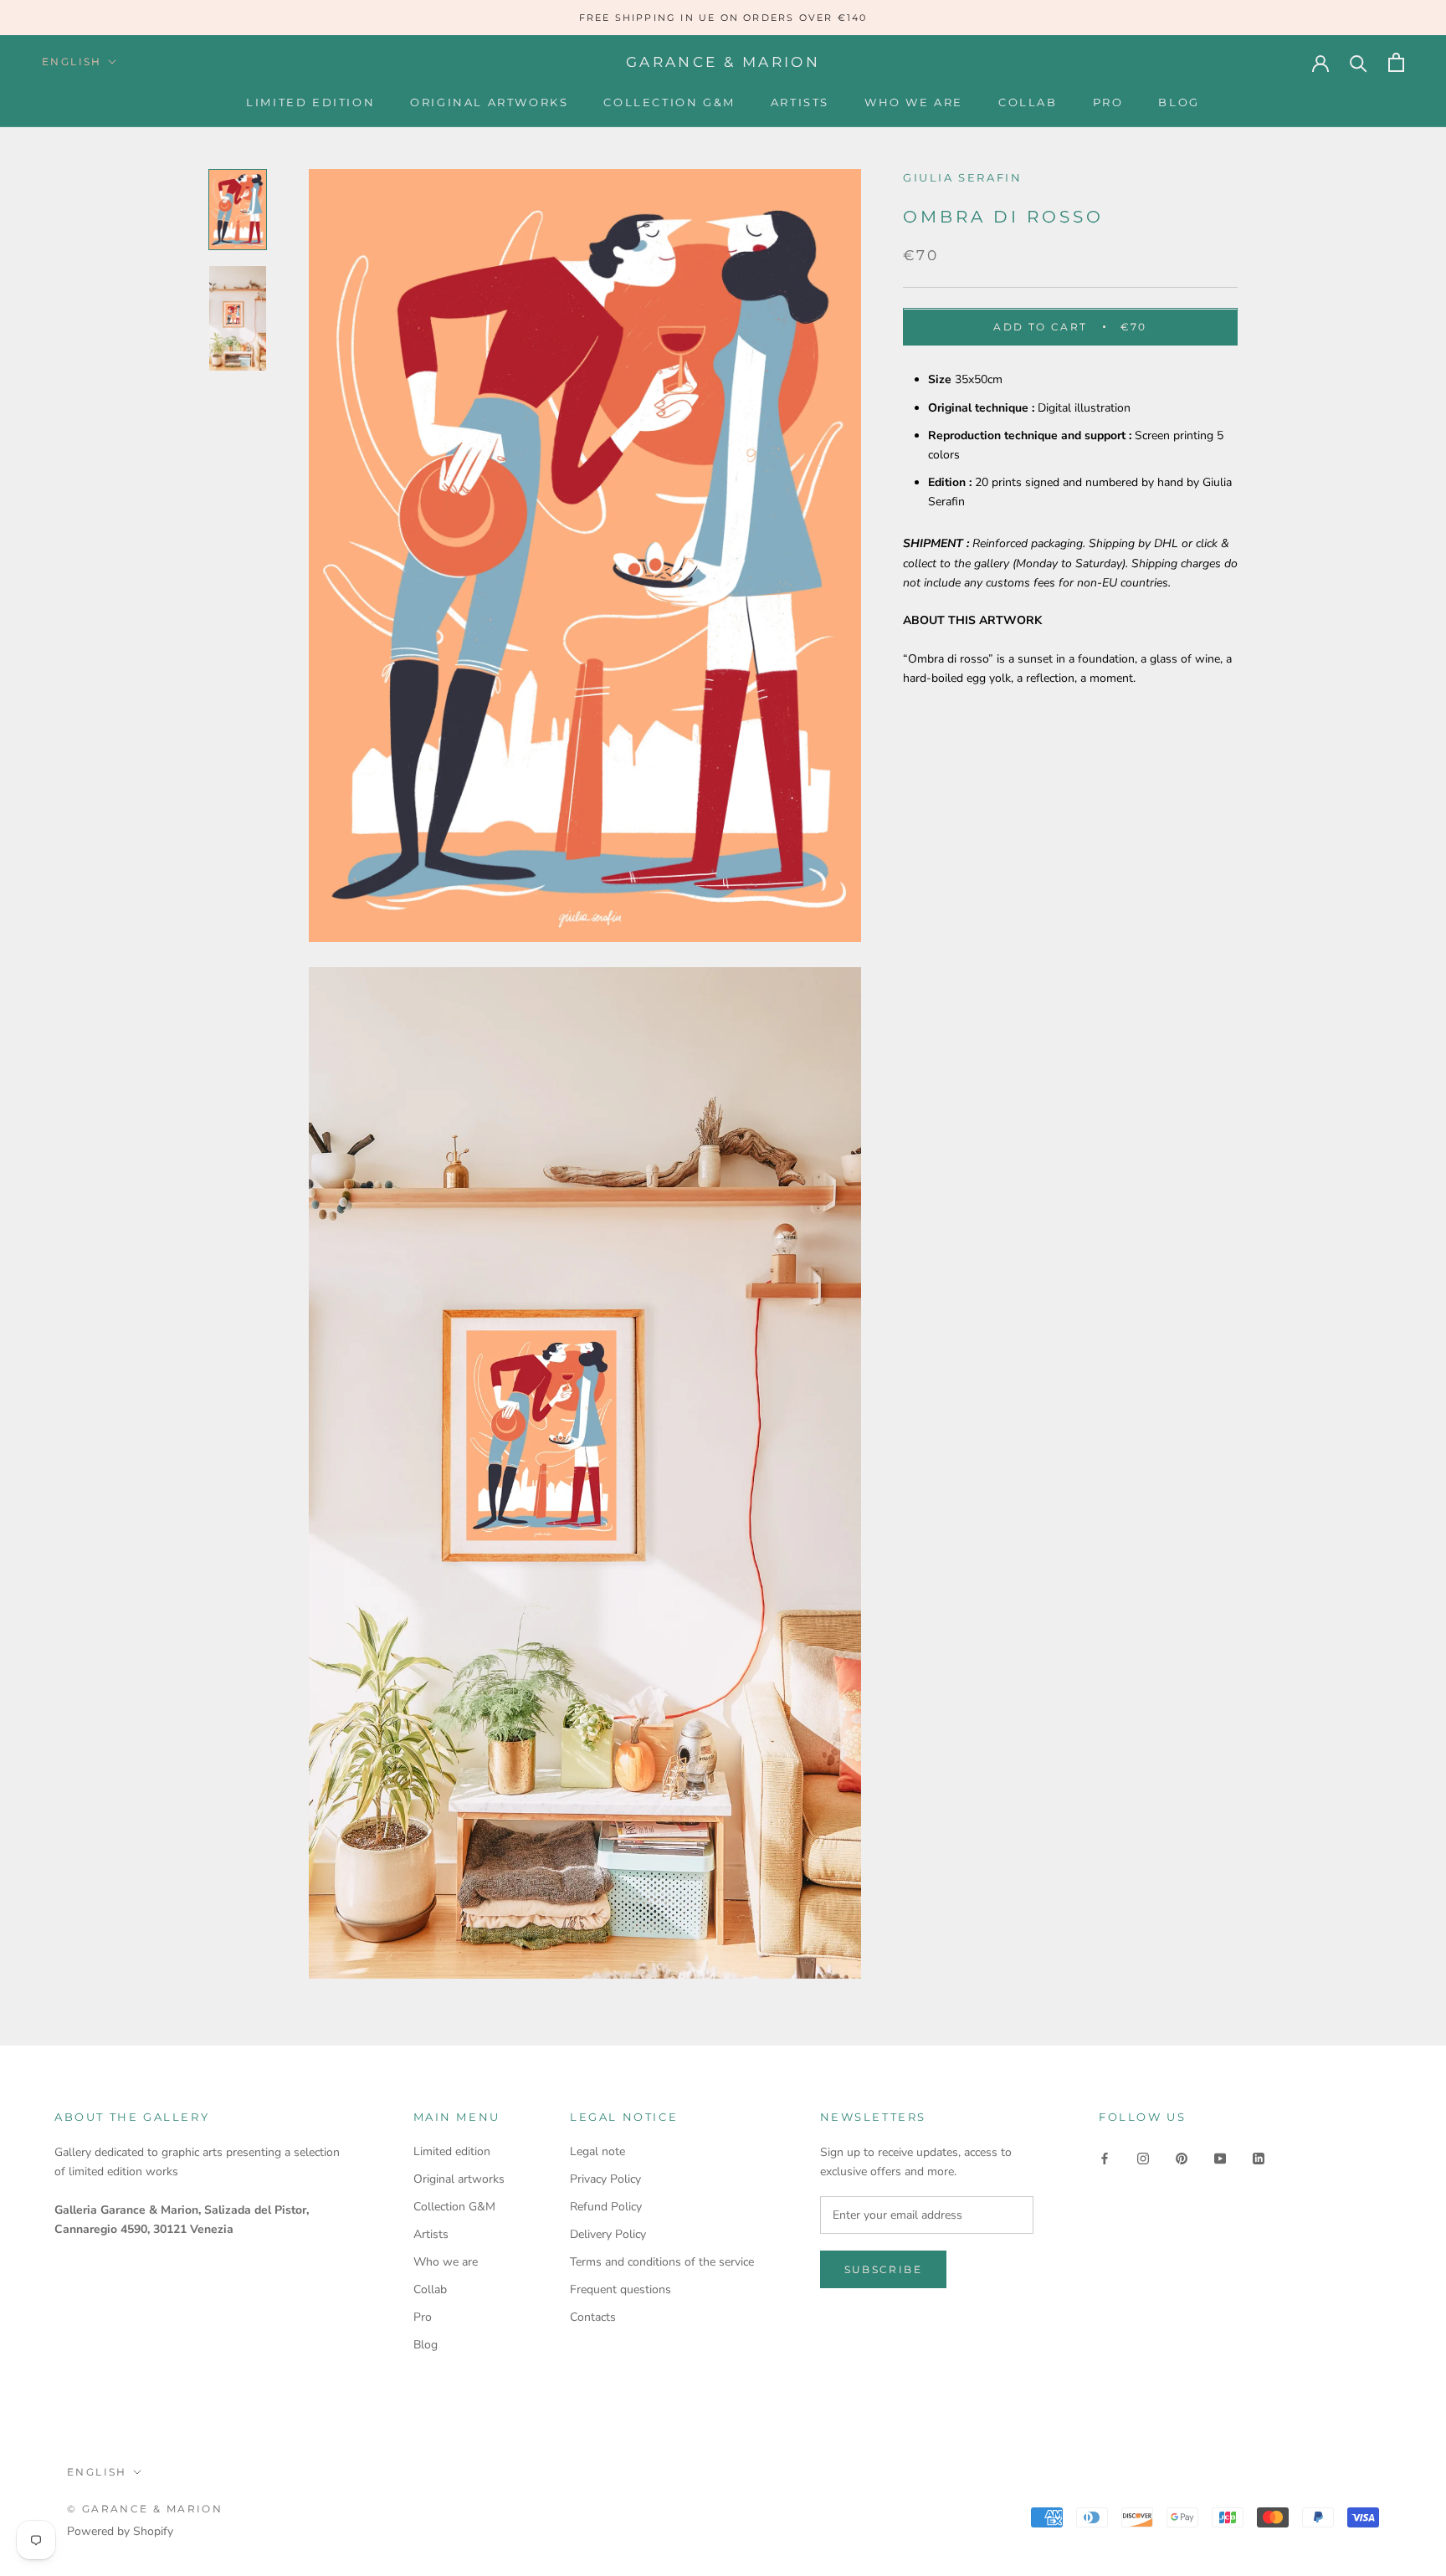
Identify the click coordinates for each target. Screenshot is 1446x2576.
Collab (1028, 102)
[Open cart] (1396, 62)
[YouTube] (1220, 2157)
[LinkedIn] (1259, 2157)
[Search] (1359, 62)
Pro (1108, 102)
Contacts (593, 2317)
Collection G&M (669, 102)
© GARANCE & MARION (145, 2509)
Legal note (597, 2151)
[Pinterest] (1182, 2157)
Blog (1179, 102)
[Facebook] (1105, 2157)
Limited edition (310, 102)
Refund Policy (606, 2207)
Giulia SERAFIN (962, 177)
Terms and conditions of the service (662, 2262)
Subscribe (884, 2269)
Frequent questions (620, 2289)
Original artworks (489, 102)
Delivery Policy (608, 2234)
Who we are (914, 102)
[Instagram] (1143, 2157)
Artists (800, 102)
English (72, 61)
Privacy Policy (605, 2179)
